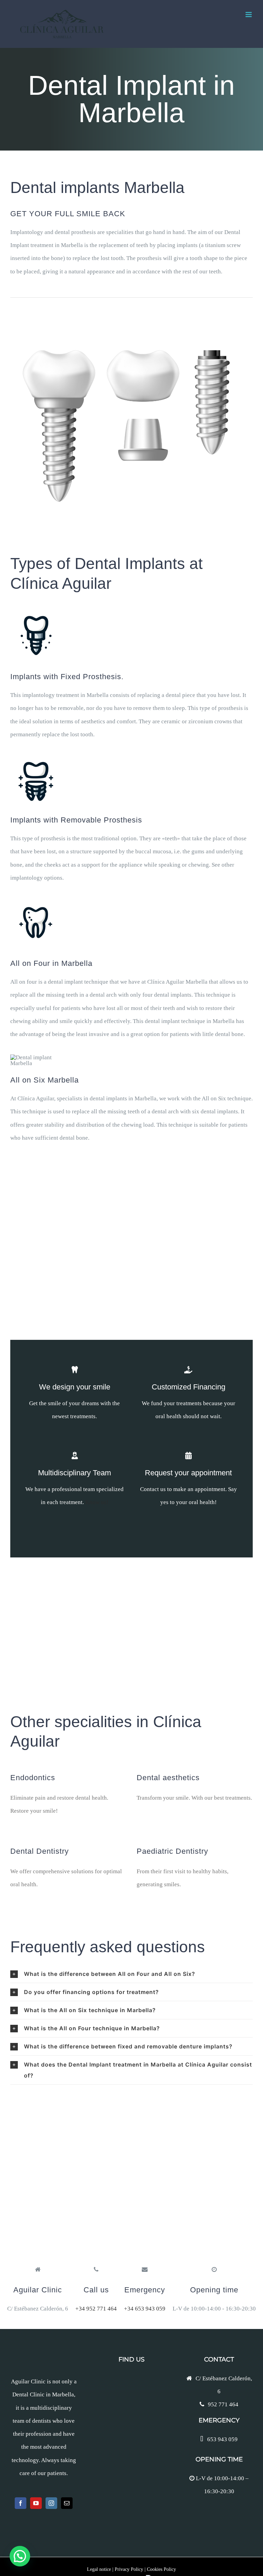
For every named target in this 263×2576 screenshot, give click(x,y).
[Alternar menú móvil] (249, 15)
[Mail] (67, 2503)
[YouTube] (36, 2503)
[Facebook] (21, 2503)
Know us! (97, 1502)
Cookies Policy (161, 2569)
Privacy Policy (129, 2569)
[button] (131, 1974)
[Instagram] (51, 2503)
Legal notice (99, 2569)
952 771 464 (223, 2404)
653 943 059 (222, 2439)
